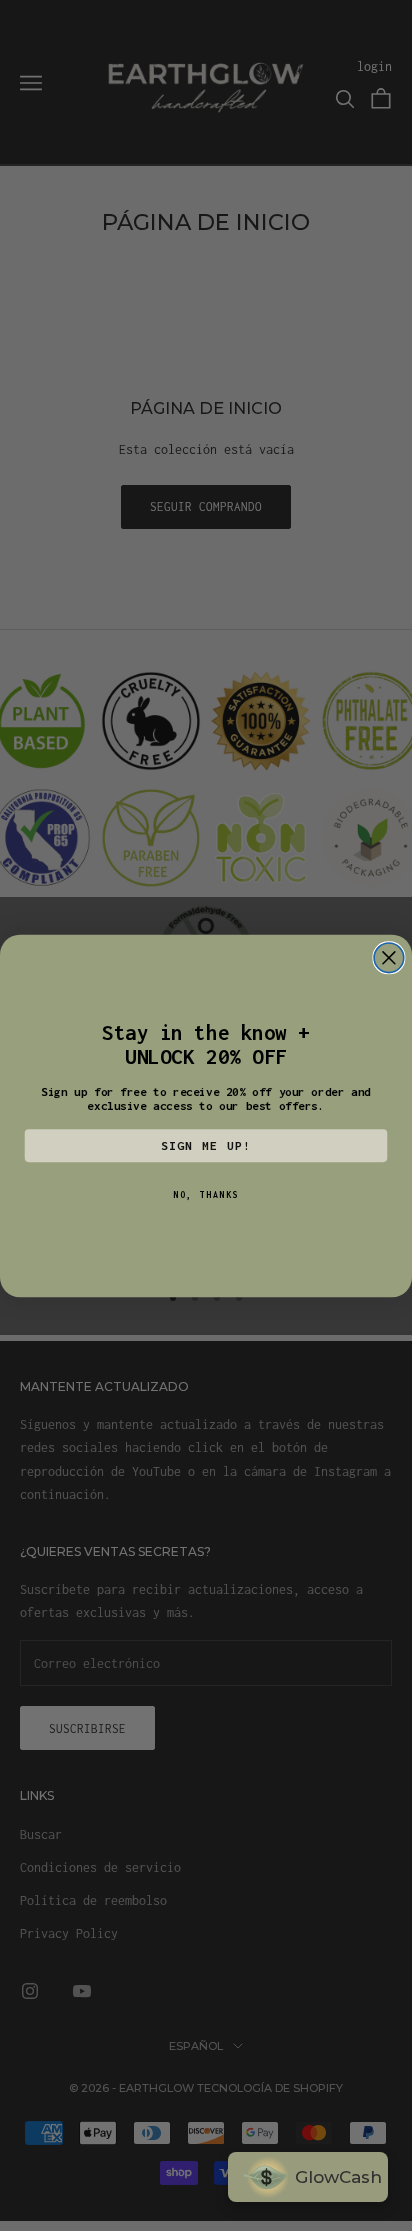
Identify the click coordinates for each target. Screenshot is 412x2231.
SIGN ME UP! (206, 1145)
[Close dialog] (389, 957)
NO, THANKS (206, 1195)
